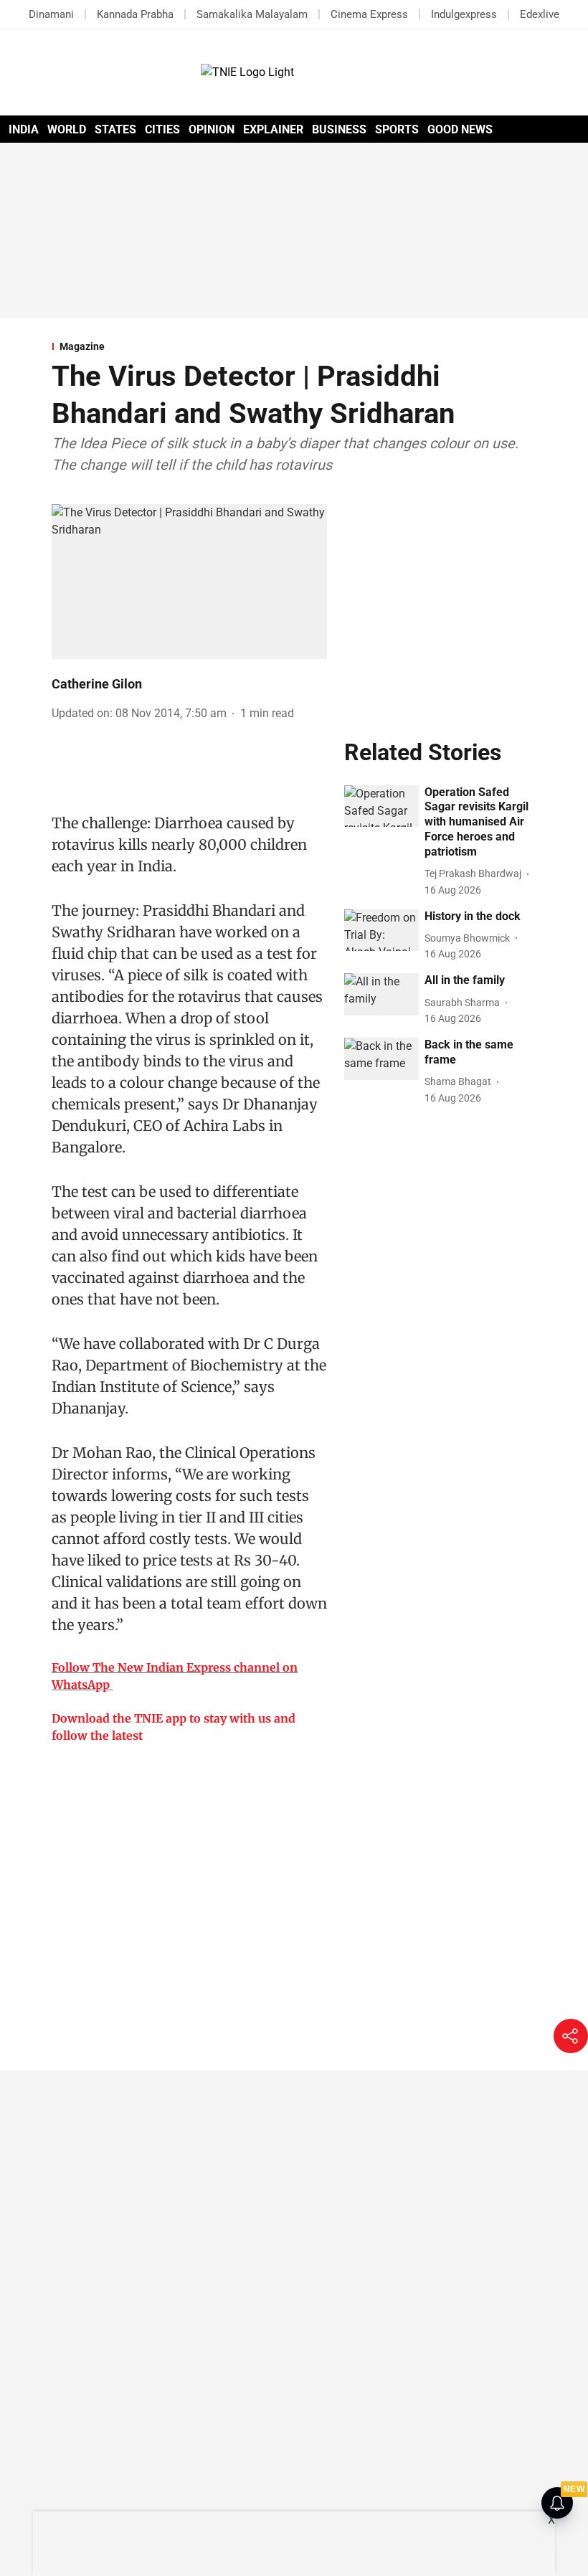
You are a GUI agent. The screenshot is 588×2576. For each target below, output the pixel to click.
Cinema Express (369, 14)
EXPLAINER (273, 129)
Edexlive (540, 14)
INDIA (24, 129)
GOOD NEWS (460, 129)
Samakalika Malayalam (252, 14)
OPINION (212, 129)
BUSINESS (339, 129)
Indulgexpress (464, 14)
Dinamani (51, 14)
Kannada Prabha (135, 14)
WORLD (67, 129)
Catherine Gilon (97, 684)
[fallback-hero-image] (381, 806)
